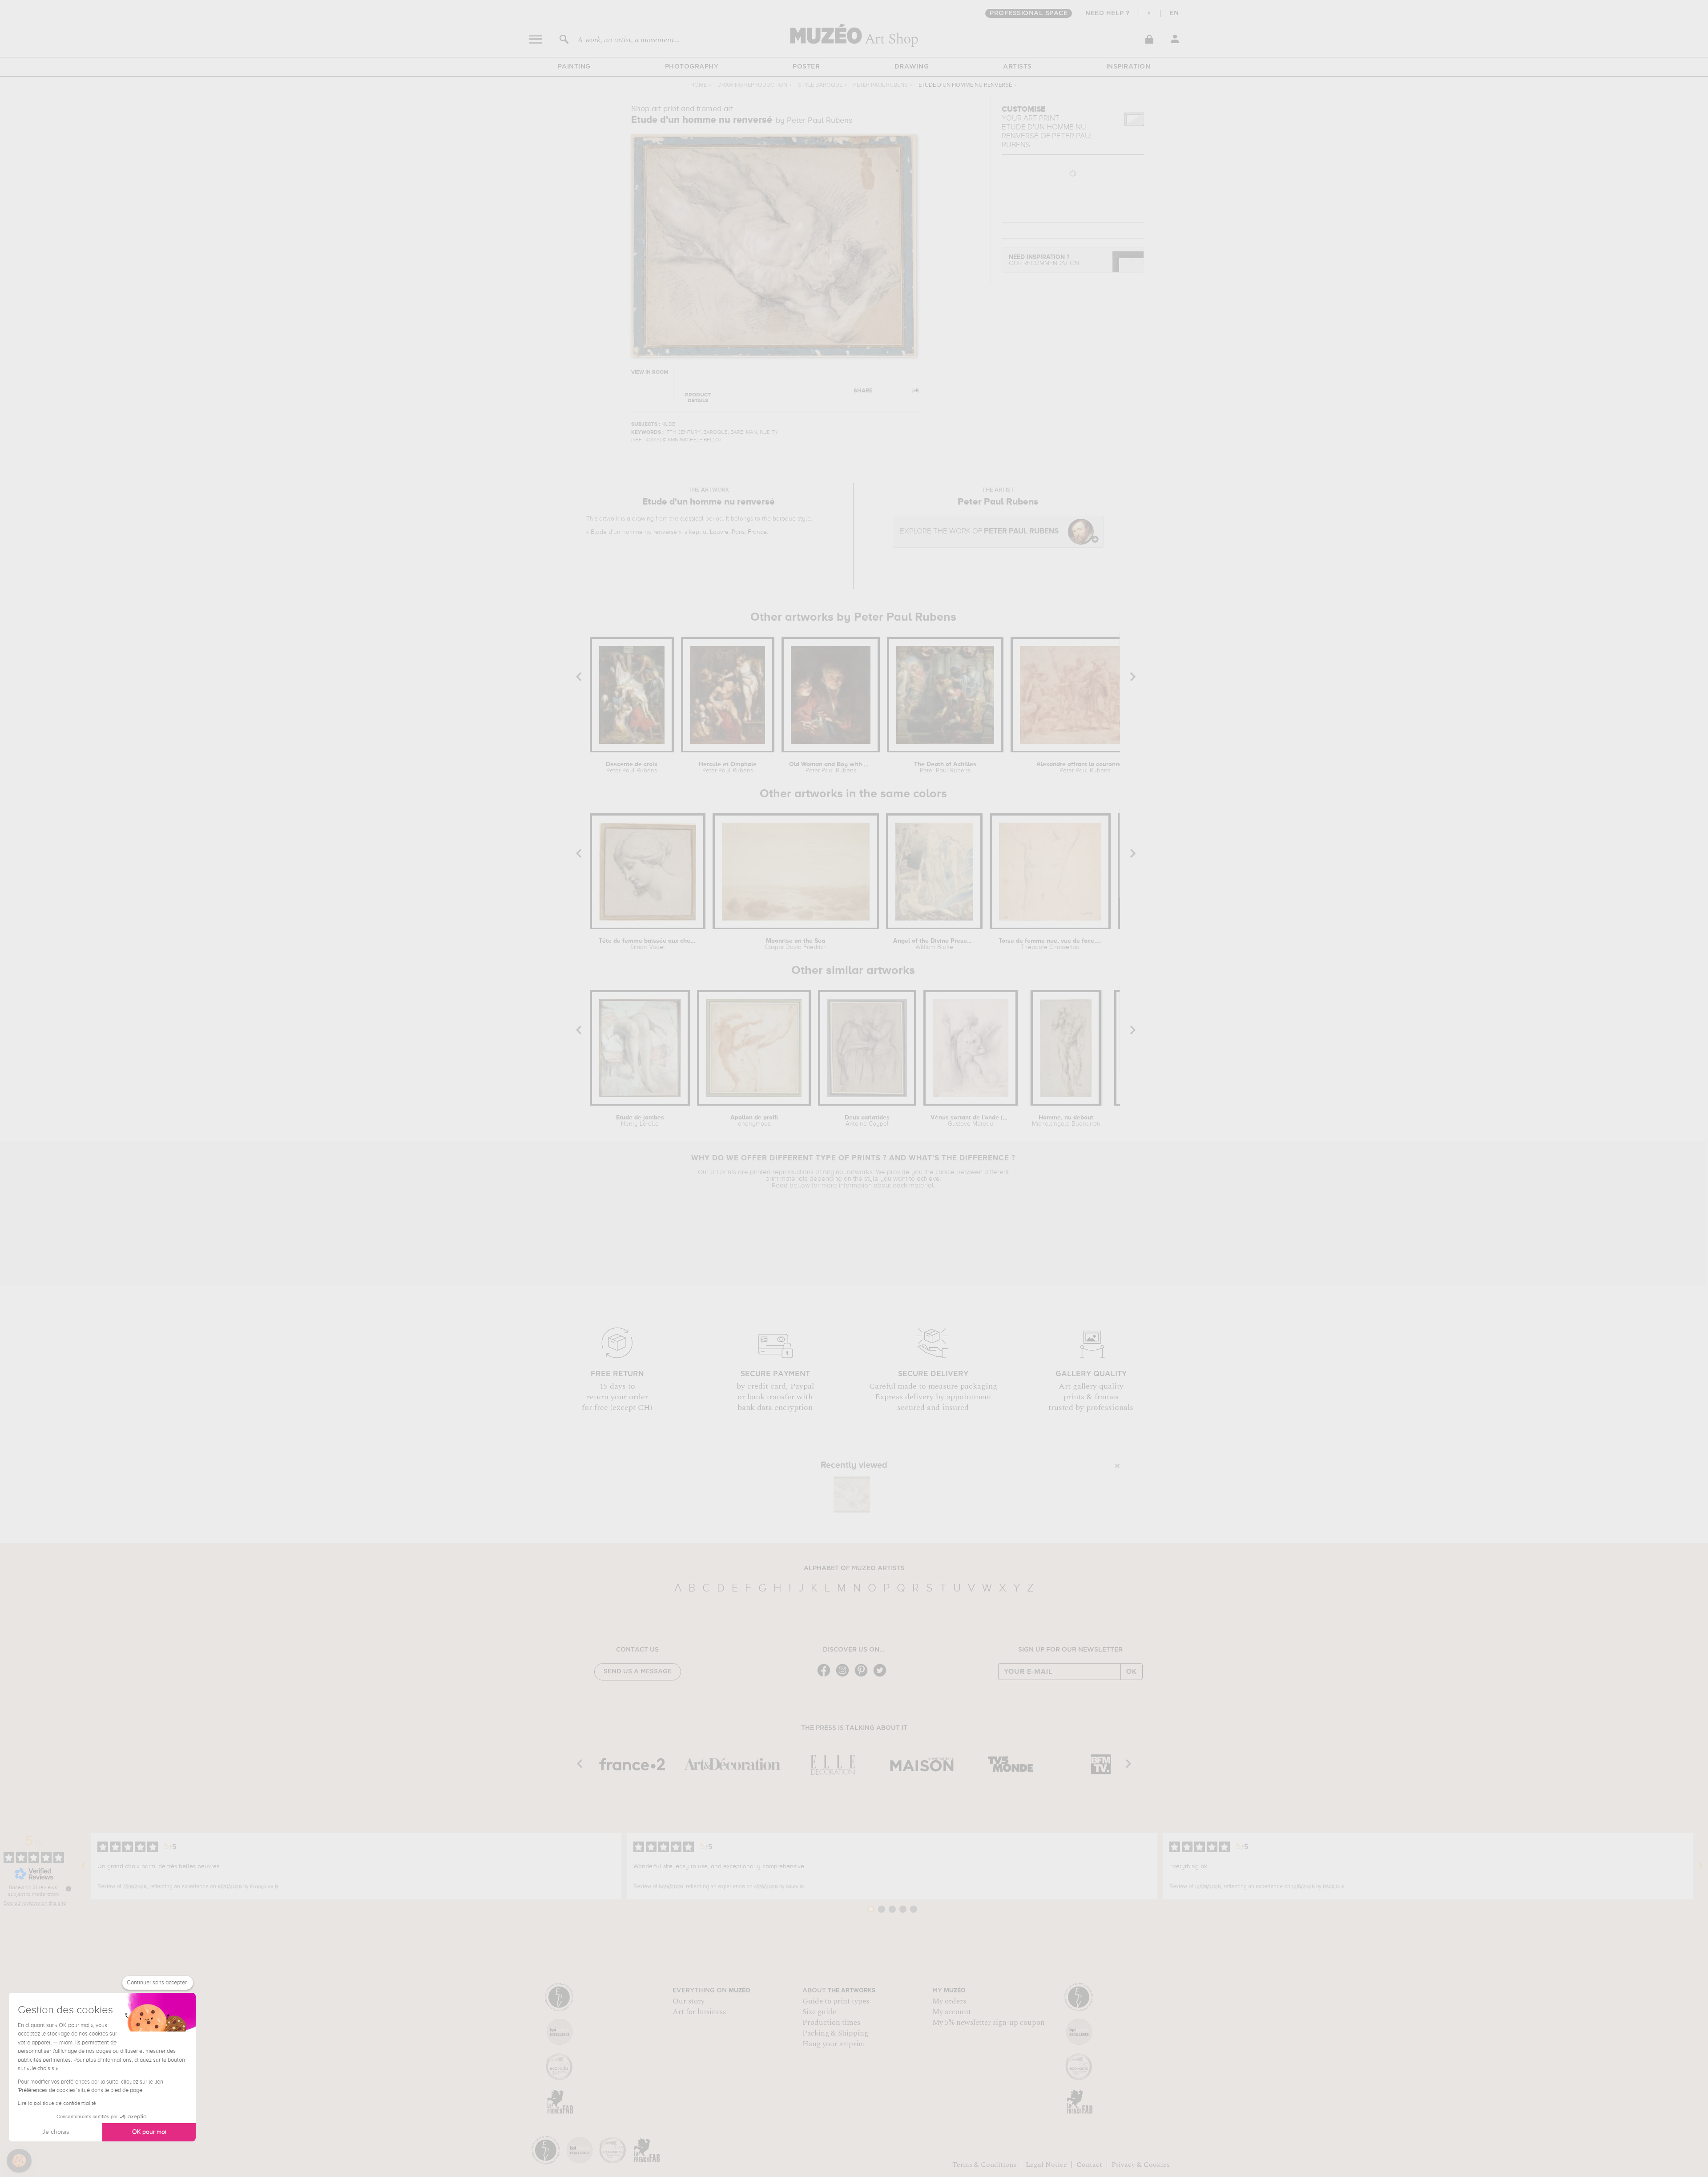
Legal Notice (1046, 2165)
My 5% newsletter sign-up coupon (989, 2023)
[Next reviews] (1701, 1866)
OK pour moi (149, 2132)
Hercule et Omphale (728, 767)
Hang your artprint (834, 2044)
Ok (1132, 1672)
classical (692, 519)
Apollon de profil (754, 1121)
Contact (1089, 2165)
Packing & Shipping (835, 2033)
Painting (574, 67)
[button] (19, 2161)
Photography (692, 67)
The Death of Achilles (945, 767)
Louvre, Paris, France (738, 532)
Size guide (819, 2012)
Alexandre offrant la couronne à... (1085, 767)
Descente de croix (632, 767)
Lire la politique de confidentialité (57, 2104)
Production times (831, 2023)
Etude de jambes (640, 1121)
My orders (949, 2001)
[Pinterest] (863, 1676)
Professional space (1029, 13)
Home (699, 85)
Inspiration (1128, 67)
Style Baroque (820, 85)
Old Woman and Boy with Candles (831, 767)
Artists (1017, 67)
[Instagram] (845, 1676)
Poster (806, 67)
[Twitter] (882, 1676)
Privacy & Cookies (1141, 2165)
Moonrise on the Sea (796, 944)
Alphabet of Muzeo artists (854, 1568)
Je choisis (56, 2132)
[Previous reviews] (83, 1866)
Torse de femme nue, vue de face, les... (1050, 944)
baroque (784, 519)
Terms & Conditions (984, 2165)
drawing (643, 519)
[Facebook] (826, 1676)
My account (952, 2012)
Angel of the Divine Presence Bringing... (934, 944)
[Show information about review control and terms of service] (68, 1889)
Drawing (912, 67)
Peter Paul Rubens (880, 85)
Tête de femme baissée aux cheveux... (648, 944)
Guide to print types (836, 2001)
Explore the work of (979, 531)
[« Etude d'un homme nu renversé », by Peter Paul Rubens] (852, 1494)
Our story (689, 2001)
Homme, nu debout (1066, 1121)
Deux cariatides (867, 1121)
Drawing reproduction (752, 85)
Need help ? (1108, 13)
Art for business (699, 2012)
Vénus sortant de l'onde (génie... (971, 1121)
